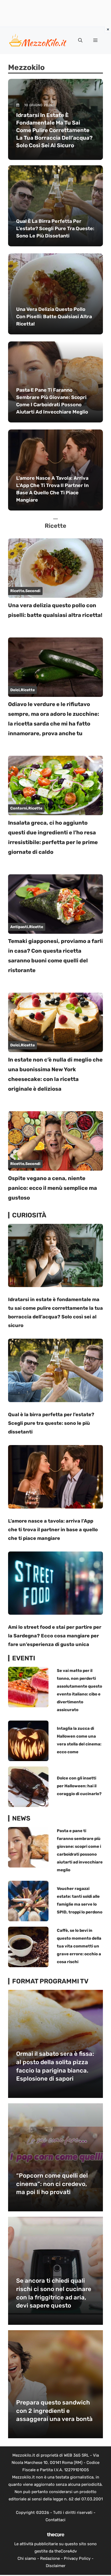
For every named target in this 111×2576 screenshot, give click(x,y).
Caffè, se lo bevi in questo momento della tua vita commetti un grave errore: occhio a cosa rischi (79, 1946)
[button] (80, 41)
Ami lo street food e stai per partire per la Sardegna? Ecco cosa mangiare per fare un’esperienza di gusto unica (55, 1636)
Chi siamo (27, 2558)
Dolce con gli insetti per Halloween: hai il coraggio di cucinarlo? (79, 1786)
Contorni (19, 808)
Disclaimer (56, 2566)
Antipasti (19, 927)
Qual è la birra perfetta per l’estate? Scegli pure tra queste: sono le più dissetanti (51, 1423)
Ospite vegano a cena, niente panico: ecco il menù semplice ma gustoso (53, 1188)
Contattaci (55, 2520)
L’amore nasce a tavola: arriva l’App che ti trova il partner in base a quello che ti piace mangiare (53, 1530)
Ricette (17, 591)
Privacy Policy (77, 2558)
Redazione (50, 2558)
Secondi (33, 591)
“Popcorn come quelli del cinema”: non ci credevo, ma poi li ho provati (52, 2184)
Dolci (15, 690)
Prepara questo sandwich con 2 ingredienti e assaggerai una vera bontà (54, 2411)
